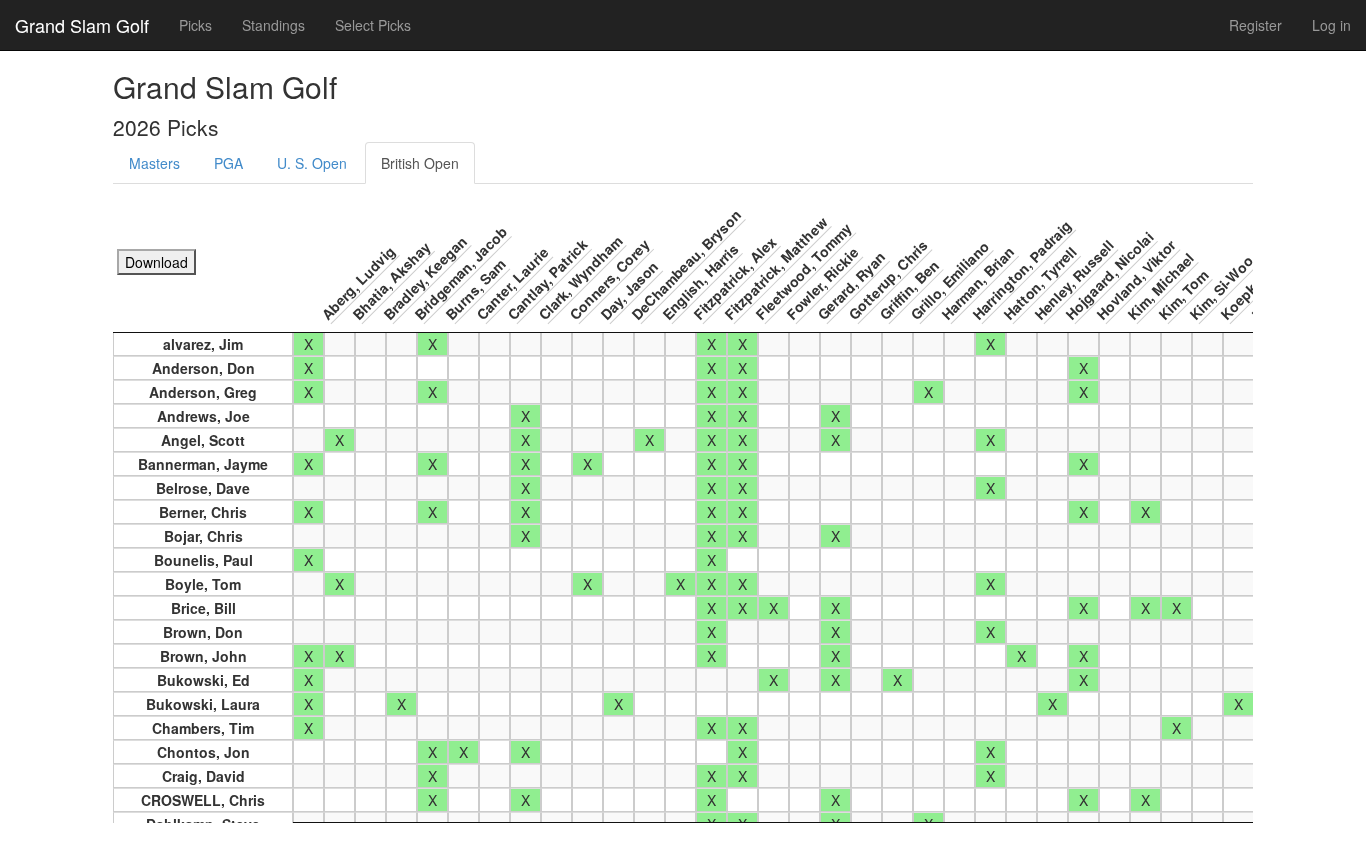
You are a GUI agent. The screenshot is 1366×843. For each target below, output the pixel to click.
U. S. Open (312, 163)
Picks (195, 25)
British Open (420, 163)
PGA (228, 163)
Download (156, 262)
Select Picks (373, 25)
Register (1255, 25)
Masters (154, 163)
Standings (273, 25)
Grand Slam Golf (82, 25)
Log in (1331, 25)
